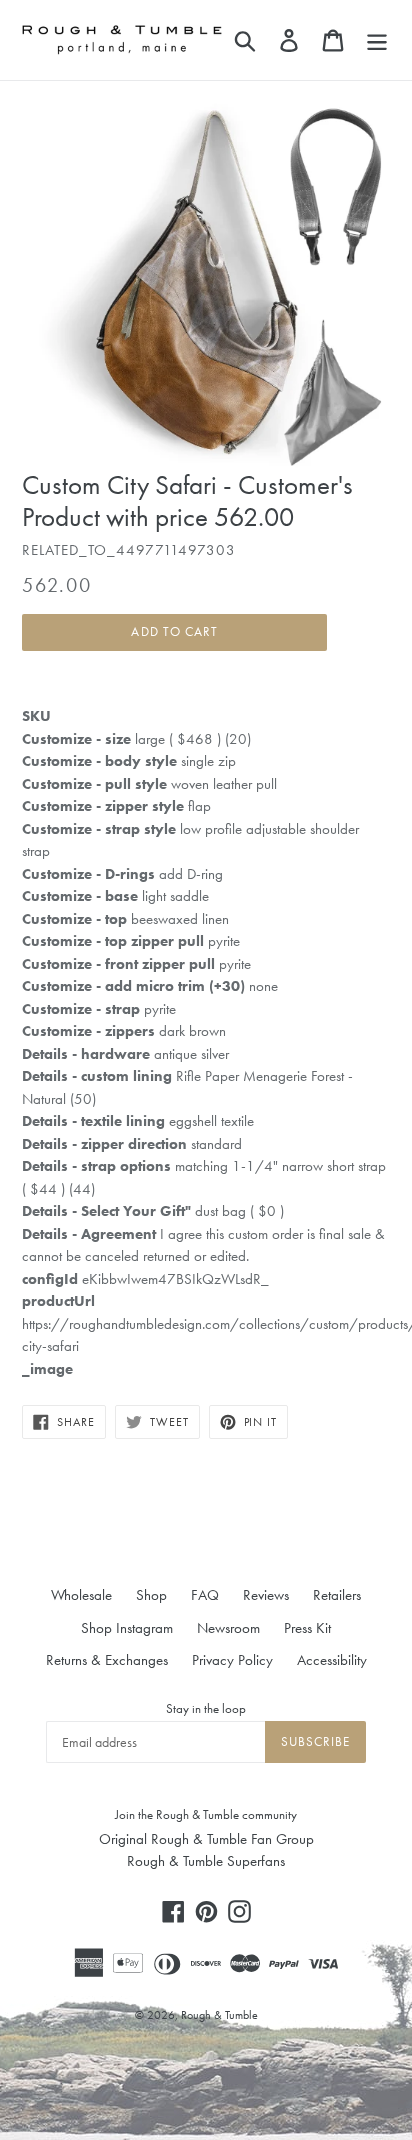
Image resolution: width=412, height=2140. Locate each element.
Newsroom (228, 1628)
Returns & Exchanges (107, 1660)
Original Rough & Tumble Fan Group (206, 1839)
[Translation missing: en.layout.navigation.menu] (377, 40)
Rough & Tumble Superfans (206, 1861)
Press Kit (307, 1628)
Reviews (266, 1595)
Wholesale (81, 1595)
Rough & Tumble (219, 2015)
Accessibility (332, 1660)
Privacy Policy (232, 1660)
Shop (151, 1595)
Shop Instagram (127, 1628)
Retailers (337, 1595)
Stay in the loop (206, 1708)
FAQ (205, 1595)
